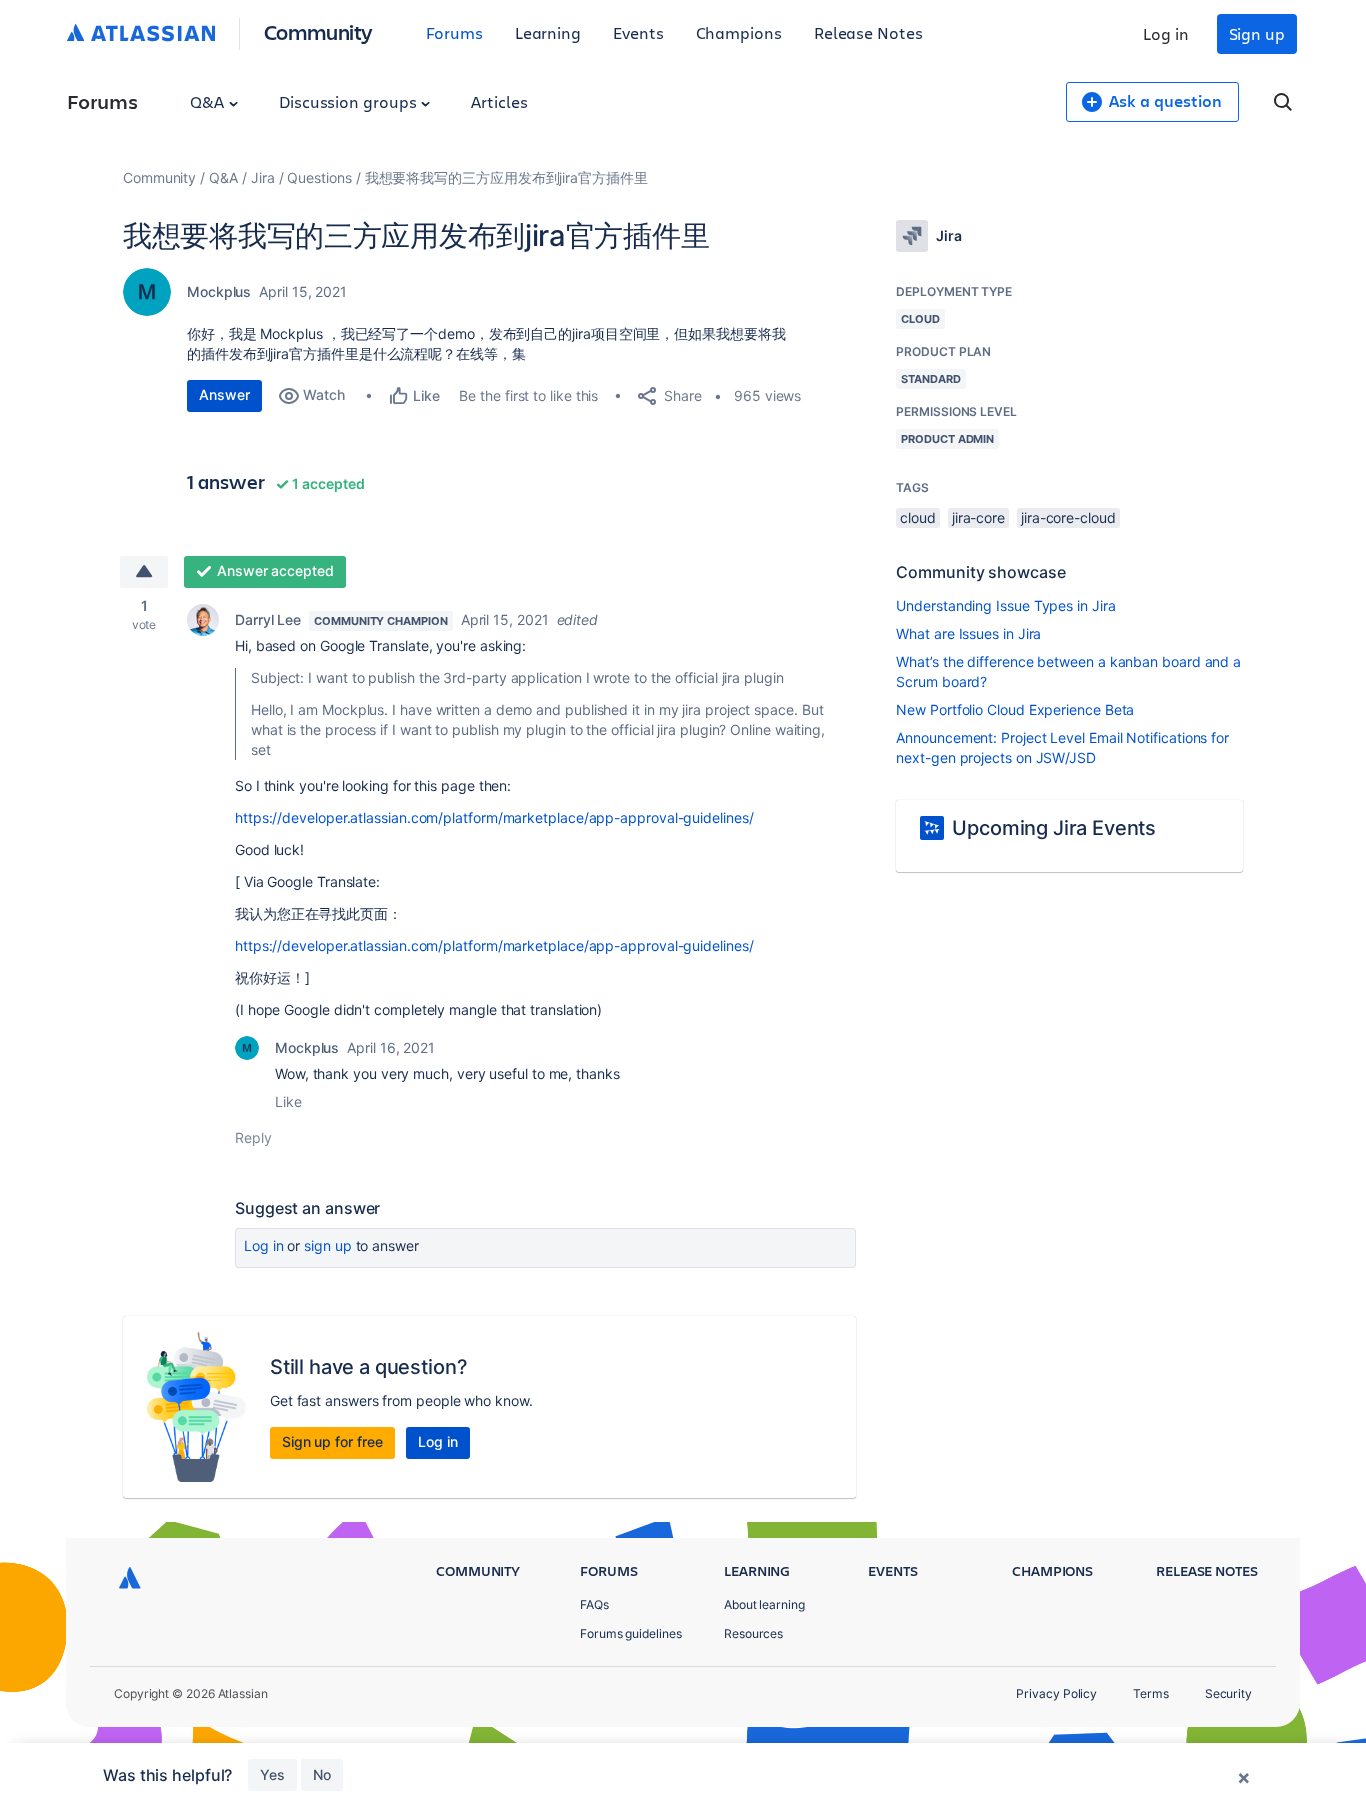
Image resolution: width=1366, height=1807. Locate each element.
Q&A (209, 101)
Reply (253, 1137)
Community (318, 31)
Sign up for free (332, 1441)
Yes (272, 1774)
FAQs (594, 1604)
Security (1228, 1693)
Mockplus (219, 291)
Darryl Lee (268, 619)
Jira (263, 177)
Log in (1166, 33)
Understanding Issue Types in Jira (1005, 605)
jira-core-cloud (1068, 517)
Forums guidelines (631, 1633)
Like (288, 1101)
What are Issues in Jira (968, 633)
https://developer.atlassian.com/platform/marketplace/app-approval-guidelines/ (494, 817)
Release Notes (868, 32)
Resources (753, 1633)
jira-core (978, 517)
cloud (918, 517)
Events (638, 32)
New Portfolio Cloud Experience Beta (1015, 709)
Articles (499, 101)
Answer (224, 394)
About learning (764, 1604)
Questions (319, 177)
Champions (739, 32)
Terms (1151, 1693)
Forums (454, 32)
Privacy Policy (1056, 1693)
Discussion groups (350, 101)
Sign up (1257, 33)
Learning (548, 32)
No (322, 1774)
